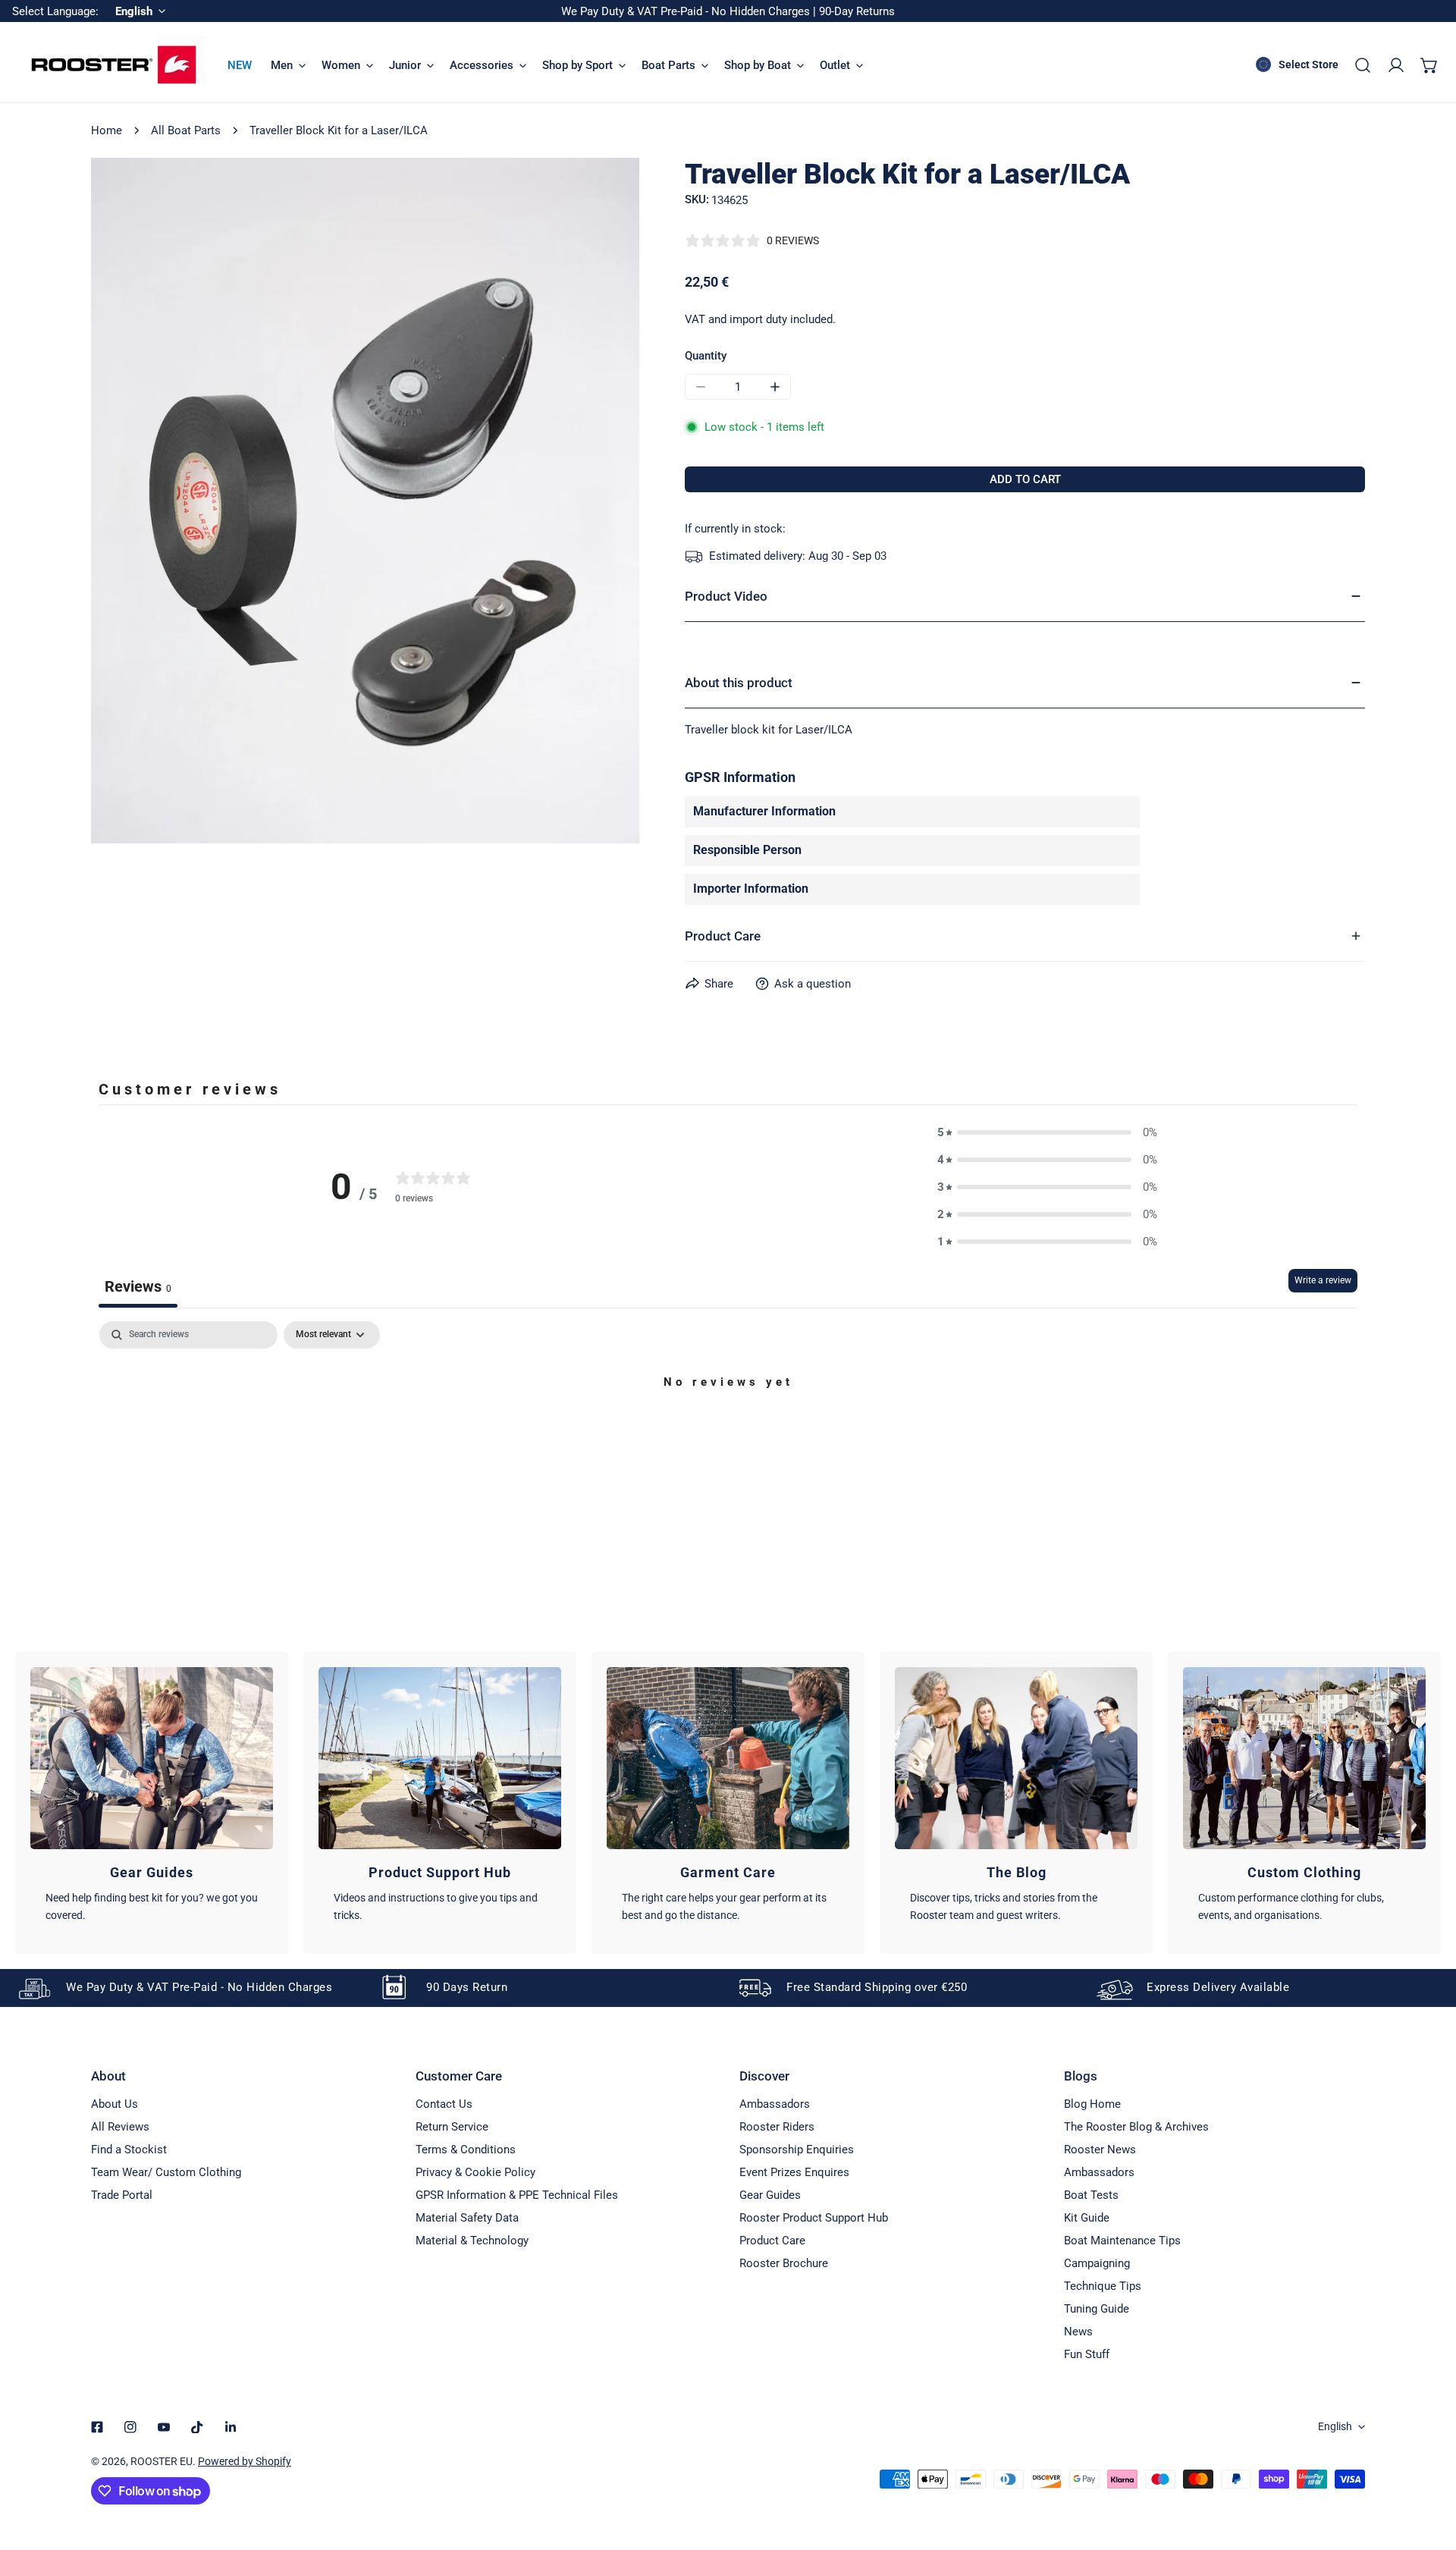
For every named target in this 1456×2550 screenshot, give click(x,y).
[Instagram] (130, 2427)
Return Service (452, 2127)
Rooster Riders (777, 2127)
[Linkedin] (231, 2427)
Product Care (772, 2241)
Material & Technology (472, 2241)
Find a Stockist (129, 2150)
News (1078, 2332)
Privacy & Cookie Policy (475, 2172)
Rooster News (1100, 2150)
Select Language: (55, 11)
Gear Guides (770, 2195)
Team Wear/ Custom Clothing (166, 2172)
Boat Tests (1091, 2195)
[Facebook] (97, 2427)
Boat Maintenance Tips (1122, 2241)
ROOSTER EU (162, 2461)
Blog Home (1092, 2104)
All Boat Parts (186, 130)
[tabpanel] (728, 1434)
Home (107, 130)
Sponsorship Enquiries (797, 2150)
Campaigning (1097, 2263)
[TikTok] (197, 2427)
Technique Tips (1103, 2286)
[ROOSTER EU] (114, 65)
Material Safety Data (467, 2218)
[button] (1429, 65)
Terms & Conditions (466, 2150)
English (1335, 2426)
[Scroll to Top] (1429, 2470)
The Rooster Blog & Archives (1136, 2127)
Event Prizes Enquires (794, 2172)
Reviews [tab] (138, 1286)
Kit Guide (1087, 2218)
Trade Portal (122, 2195)
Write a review (1323, 1280)
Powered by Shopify (245, 2461)
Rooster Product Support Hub (814, 2218)
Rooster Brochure (784, 2263)
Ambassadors (775, 2104)
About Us (115, 2104)
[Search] (1363, 65)
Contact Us (444, 2104)
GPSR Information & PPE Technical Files (517, 2195)
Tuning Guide (1097, 2309)
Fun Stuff (1087, 2354)
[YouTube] (164, 2427)
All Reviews (120, 2127)
